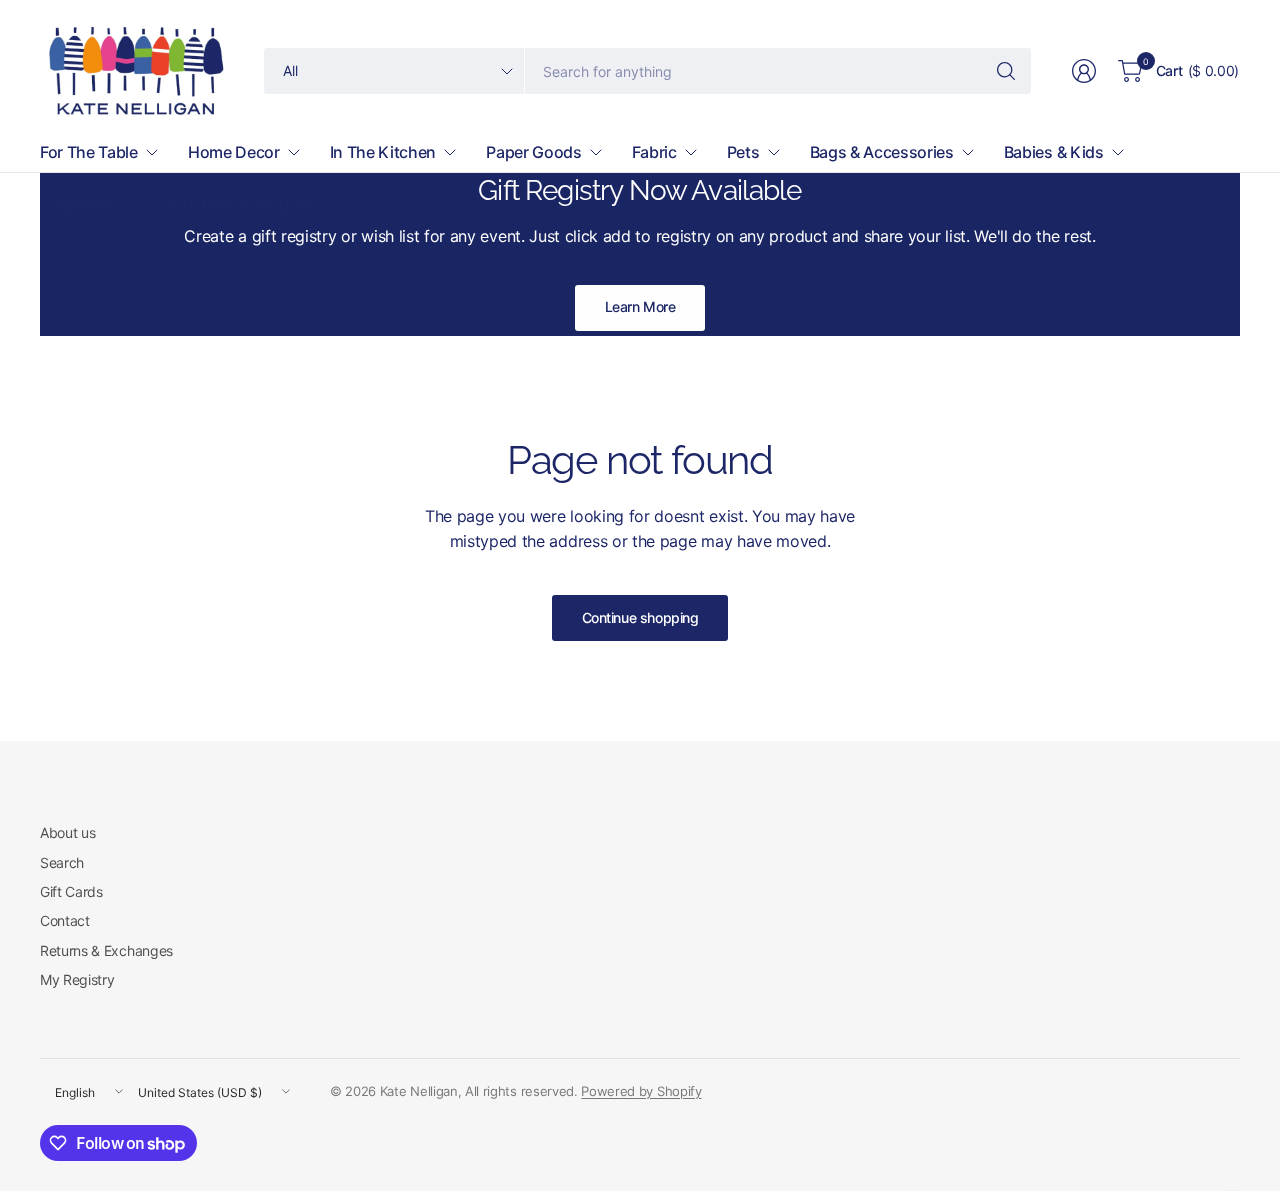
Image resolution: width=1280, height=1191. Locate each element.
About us (67, 832)
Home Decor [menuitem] (234, 152)
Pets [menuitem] (743, 152)
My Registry (77, 979)
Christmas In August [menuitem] (237, 204)
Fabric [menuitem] (654, 152)
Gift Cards (71, 891)
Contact (65, 920)
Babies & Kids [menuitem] (1054, 152)
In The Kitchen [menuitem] (383, 152)
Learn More (640, 306)
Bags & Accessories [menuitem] (882, 152)
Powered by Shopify (641, 1091)
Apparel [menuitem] (83, 204)
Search (62, 862)
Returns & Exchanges (106, 950)
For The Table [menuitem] (89, 152)
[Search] (1006, 71)
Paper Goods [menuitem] (533, 152)
